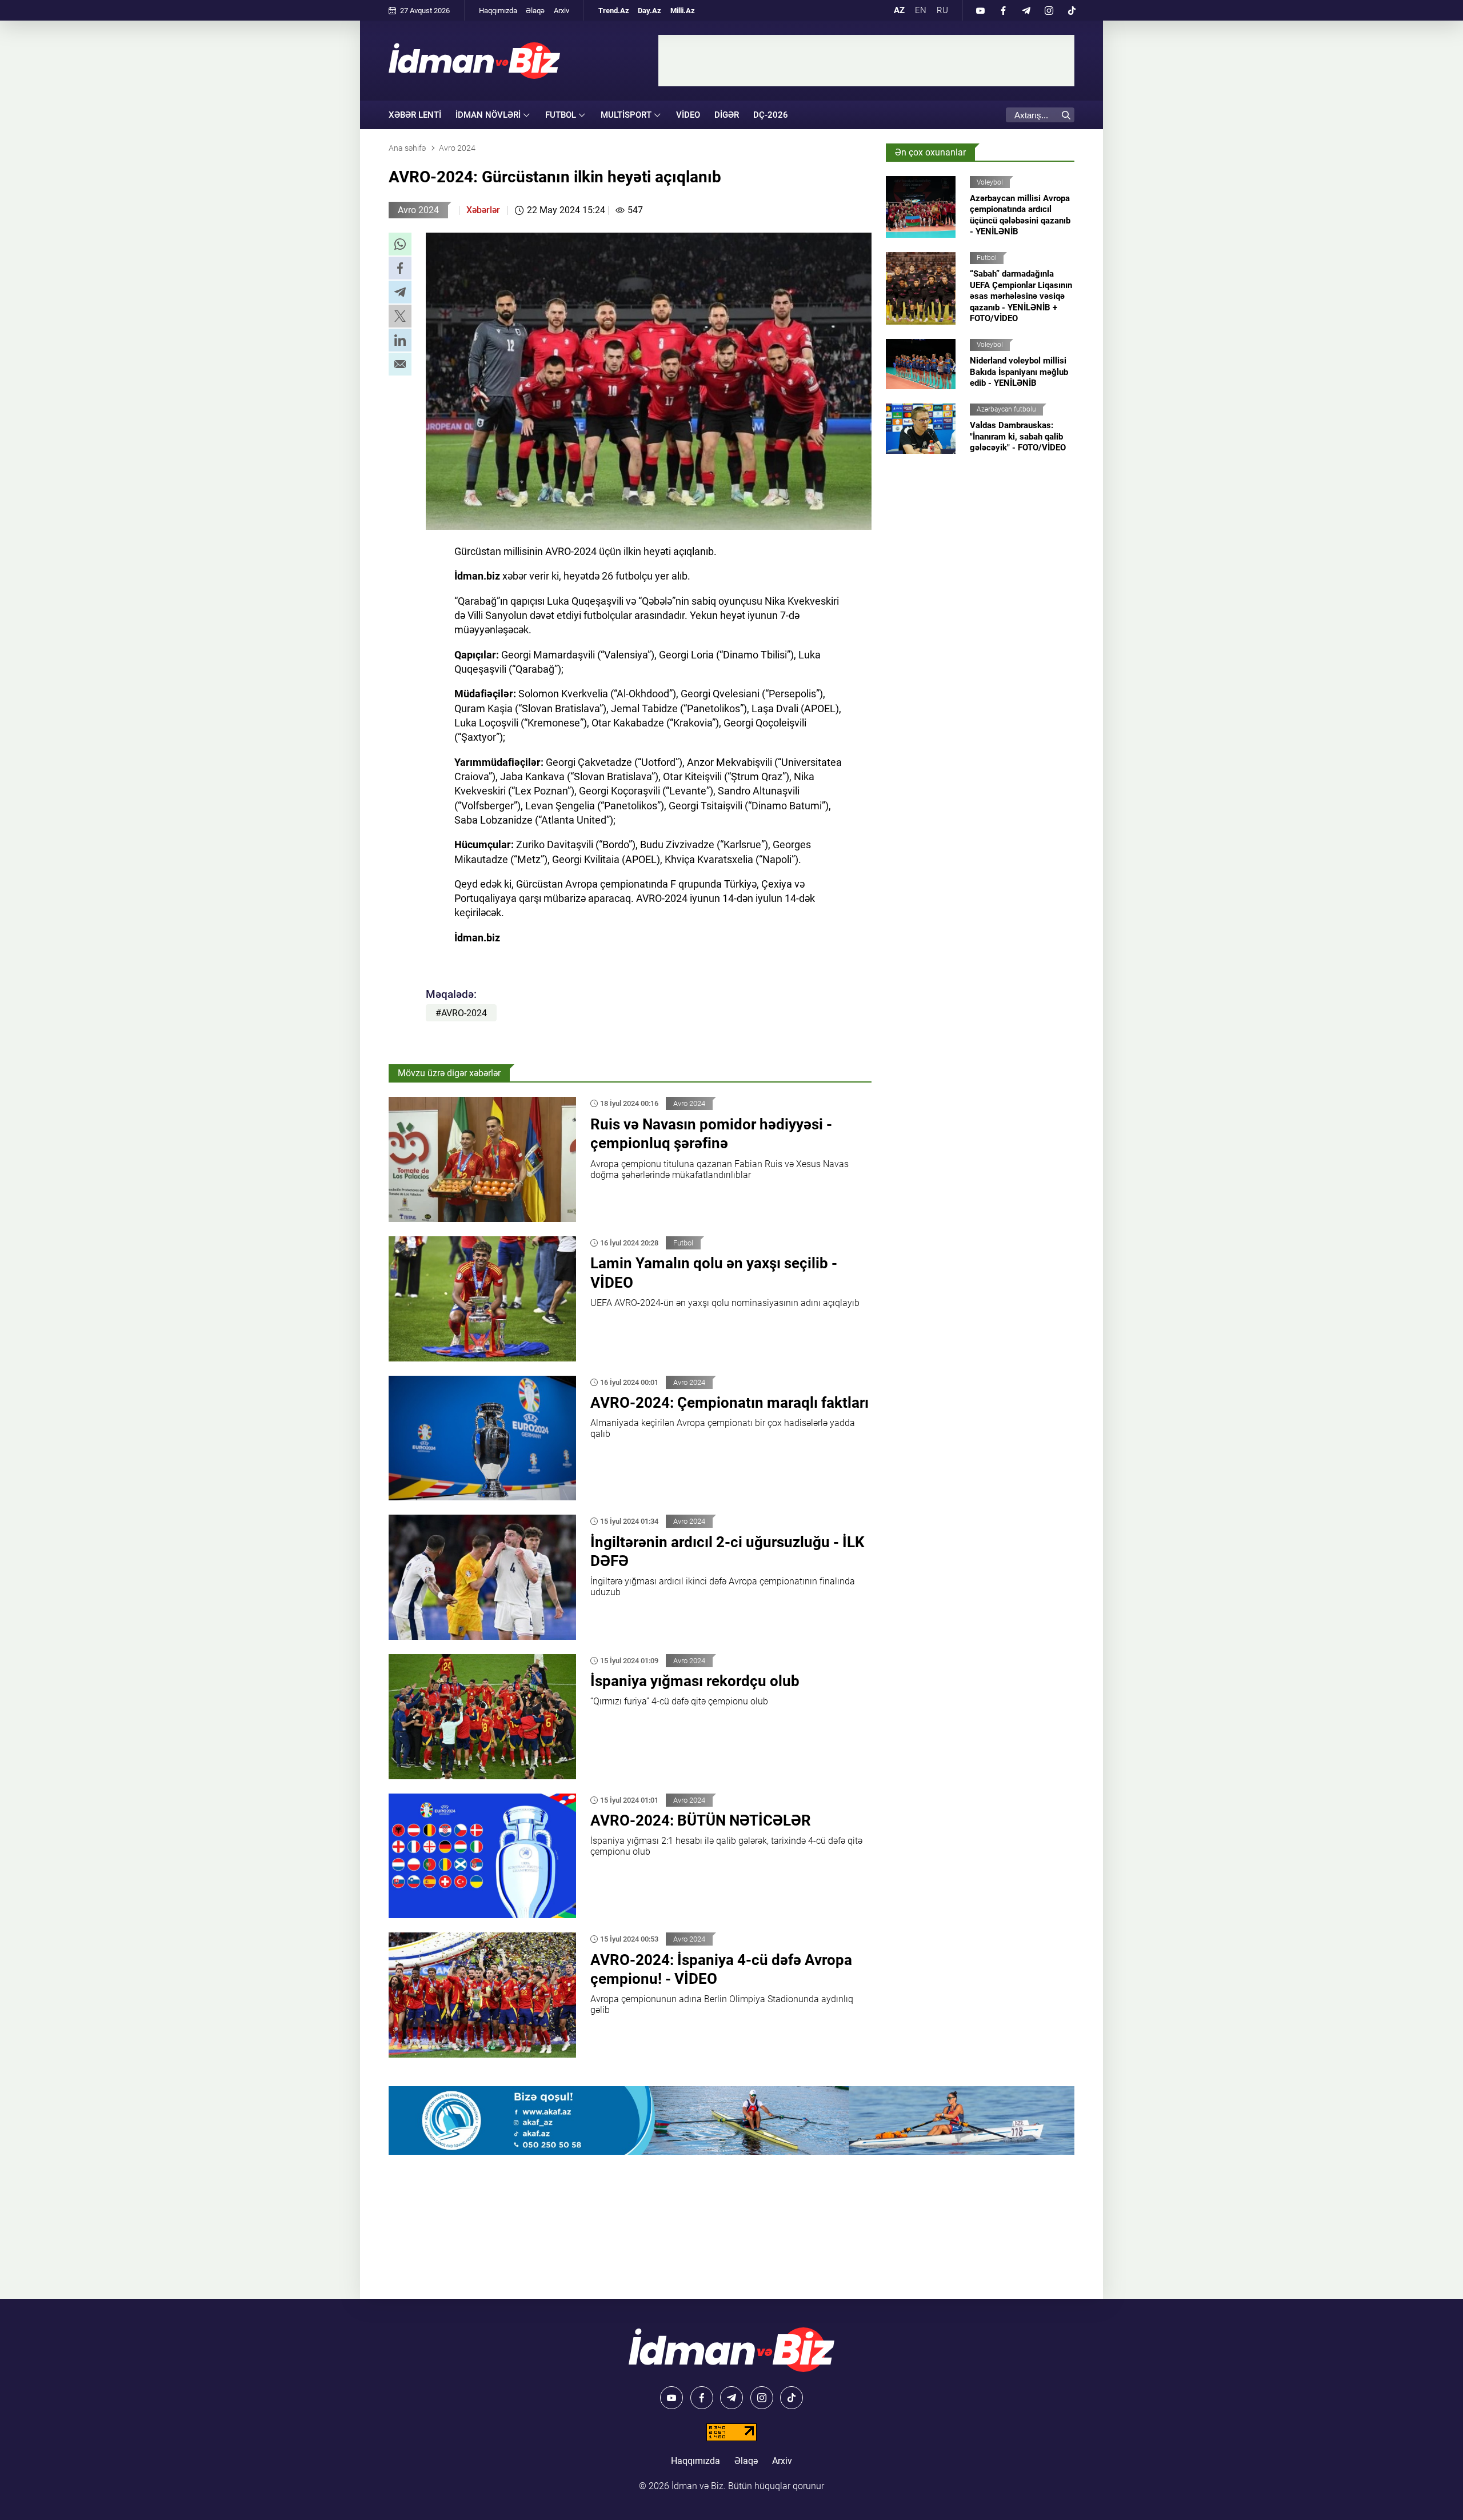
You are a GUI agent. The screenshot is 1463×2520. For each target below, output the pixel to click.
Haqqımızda (498, 11)
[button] (400, 244)
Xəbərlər (483, 210)
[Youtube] (980, 10)
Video (688, 115)
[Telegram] (1026, 10)
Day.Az (649, 11)
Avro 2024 (418, 210)
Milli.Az (683, 11)
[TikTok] (1072, 10)
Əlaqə (535, 11)
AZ (899, 10)
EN (921, 10)
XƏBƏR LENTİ (415, 115)
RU (942, 10)
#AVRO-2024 (461, 1013)
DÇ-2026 (771, 115)
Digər (727, 115)
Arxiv (561, 11)
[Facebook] (1003, 10)
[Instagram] (1049, 10)
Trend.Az (614, 11)
